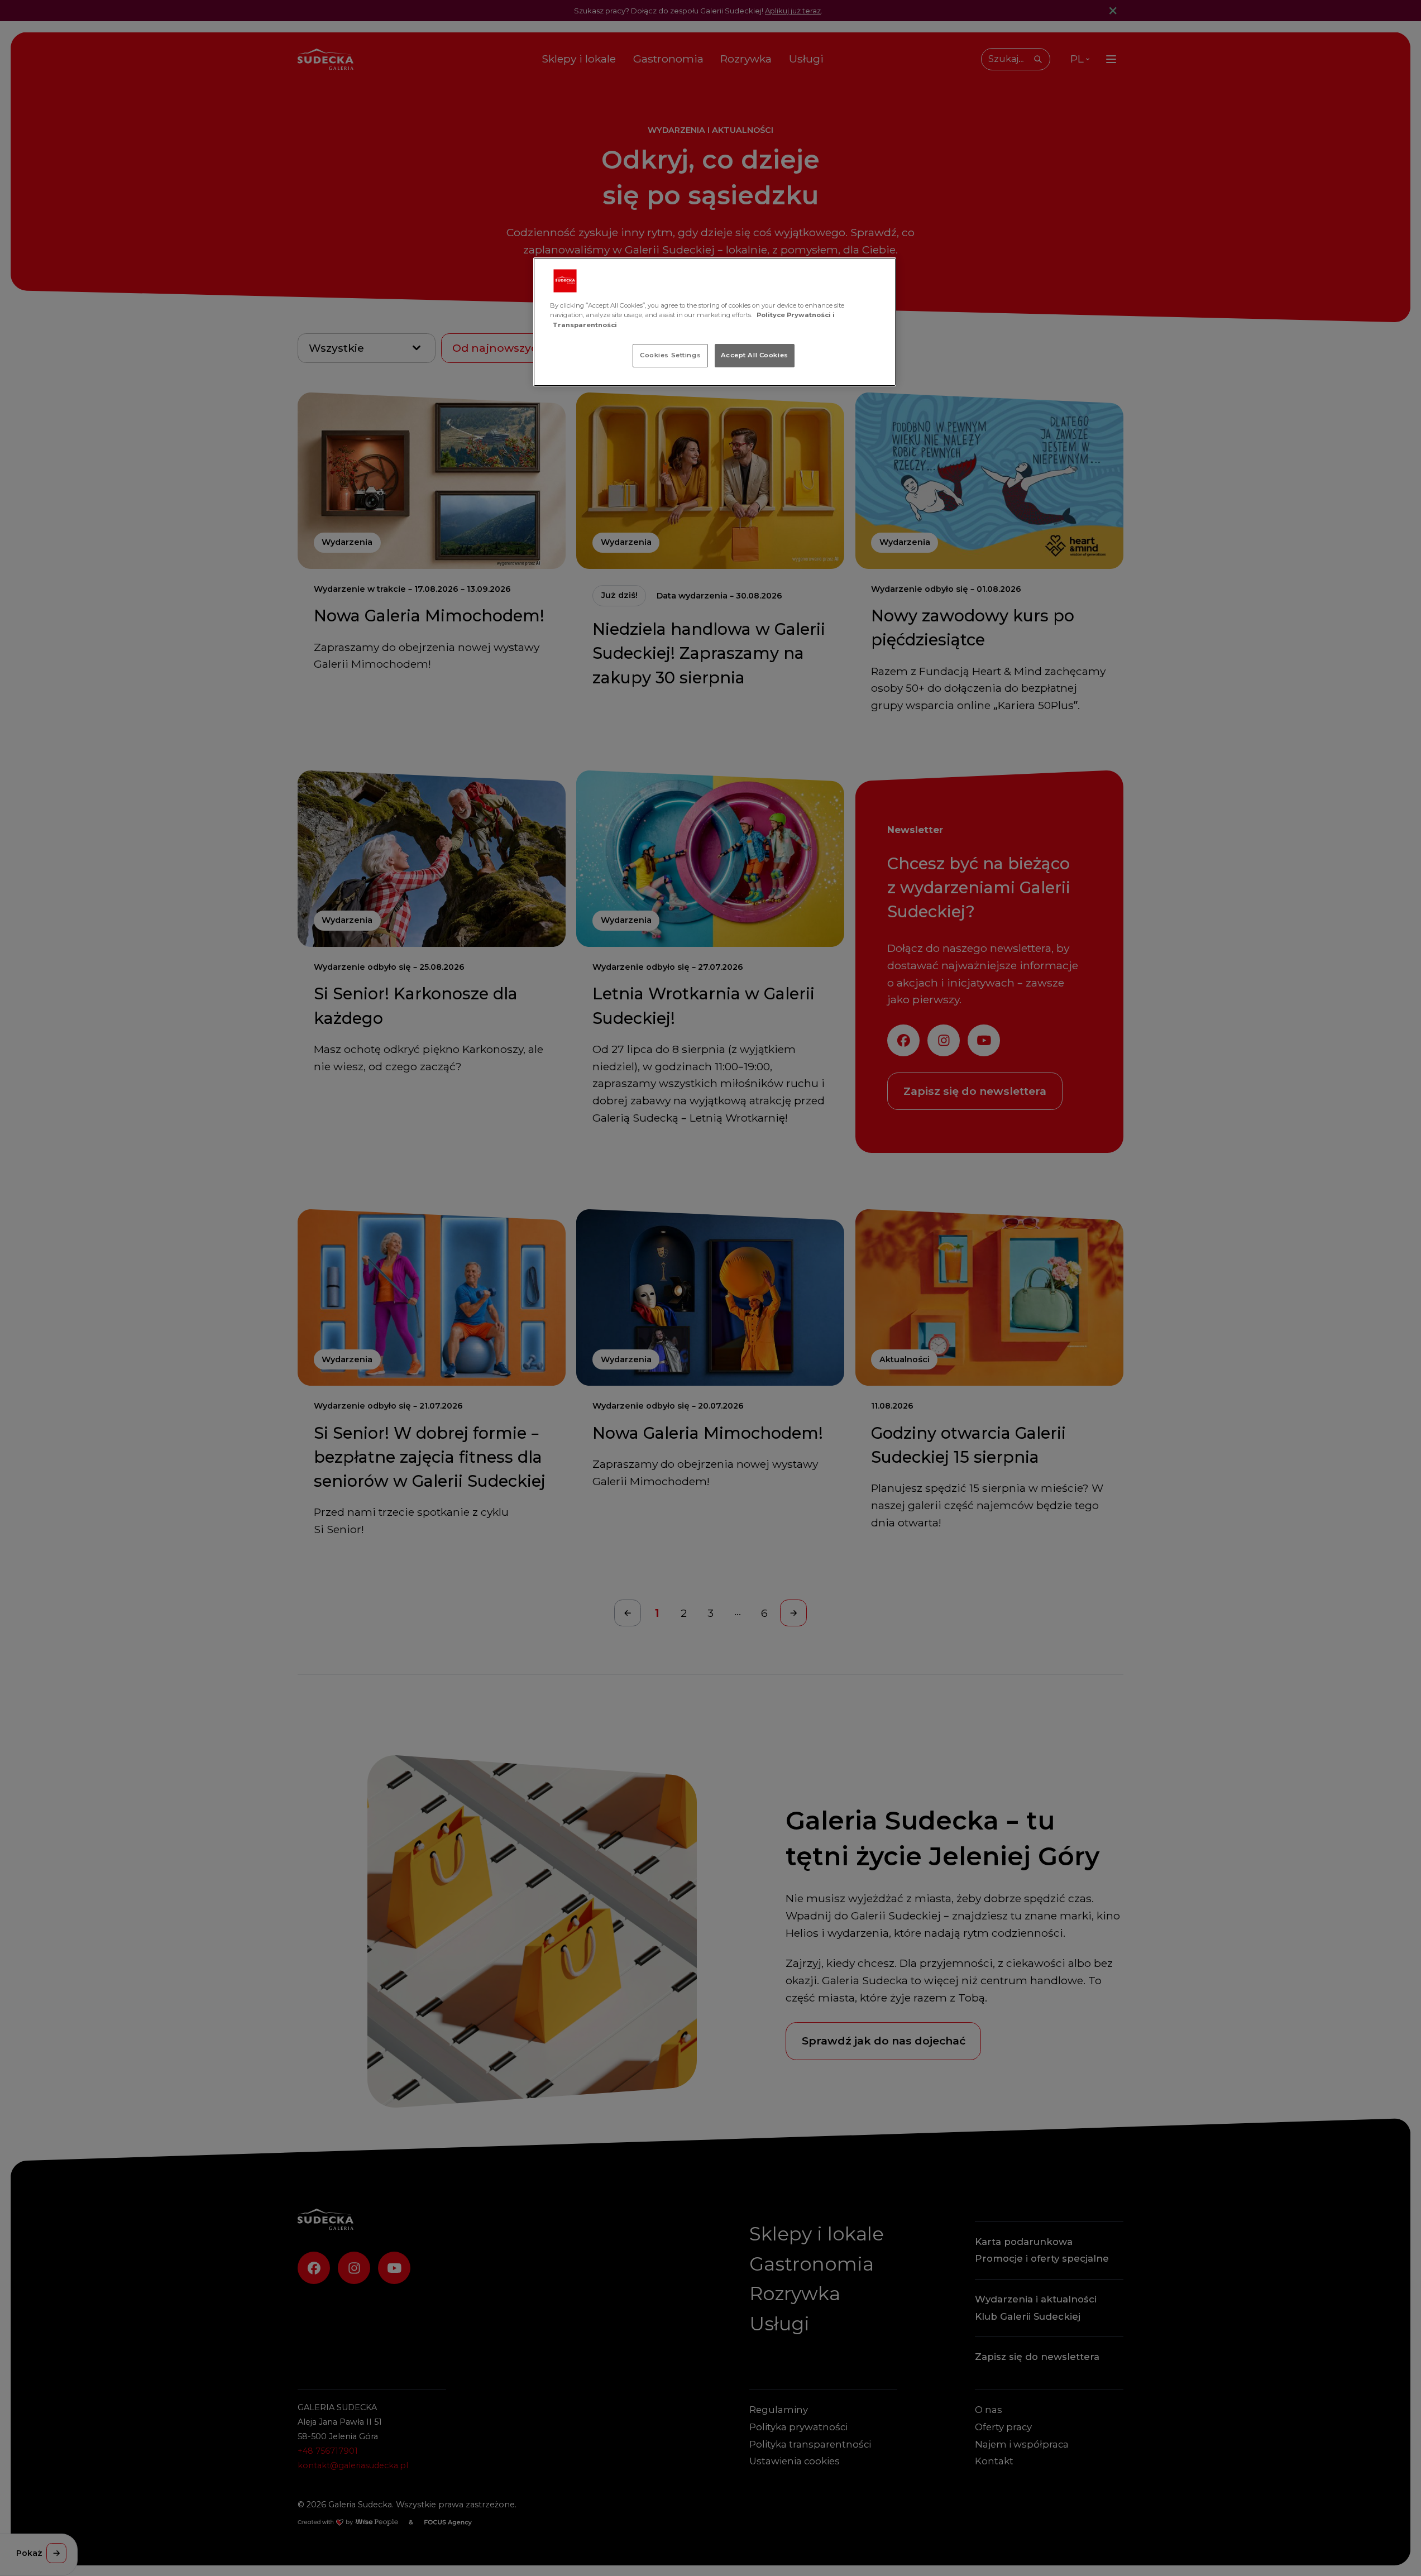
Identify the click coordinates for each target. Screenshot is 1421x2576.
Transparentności (585, 325)
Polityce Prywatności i (796, 315)
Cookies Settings (670, 355)
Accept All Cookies (755, 355)
